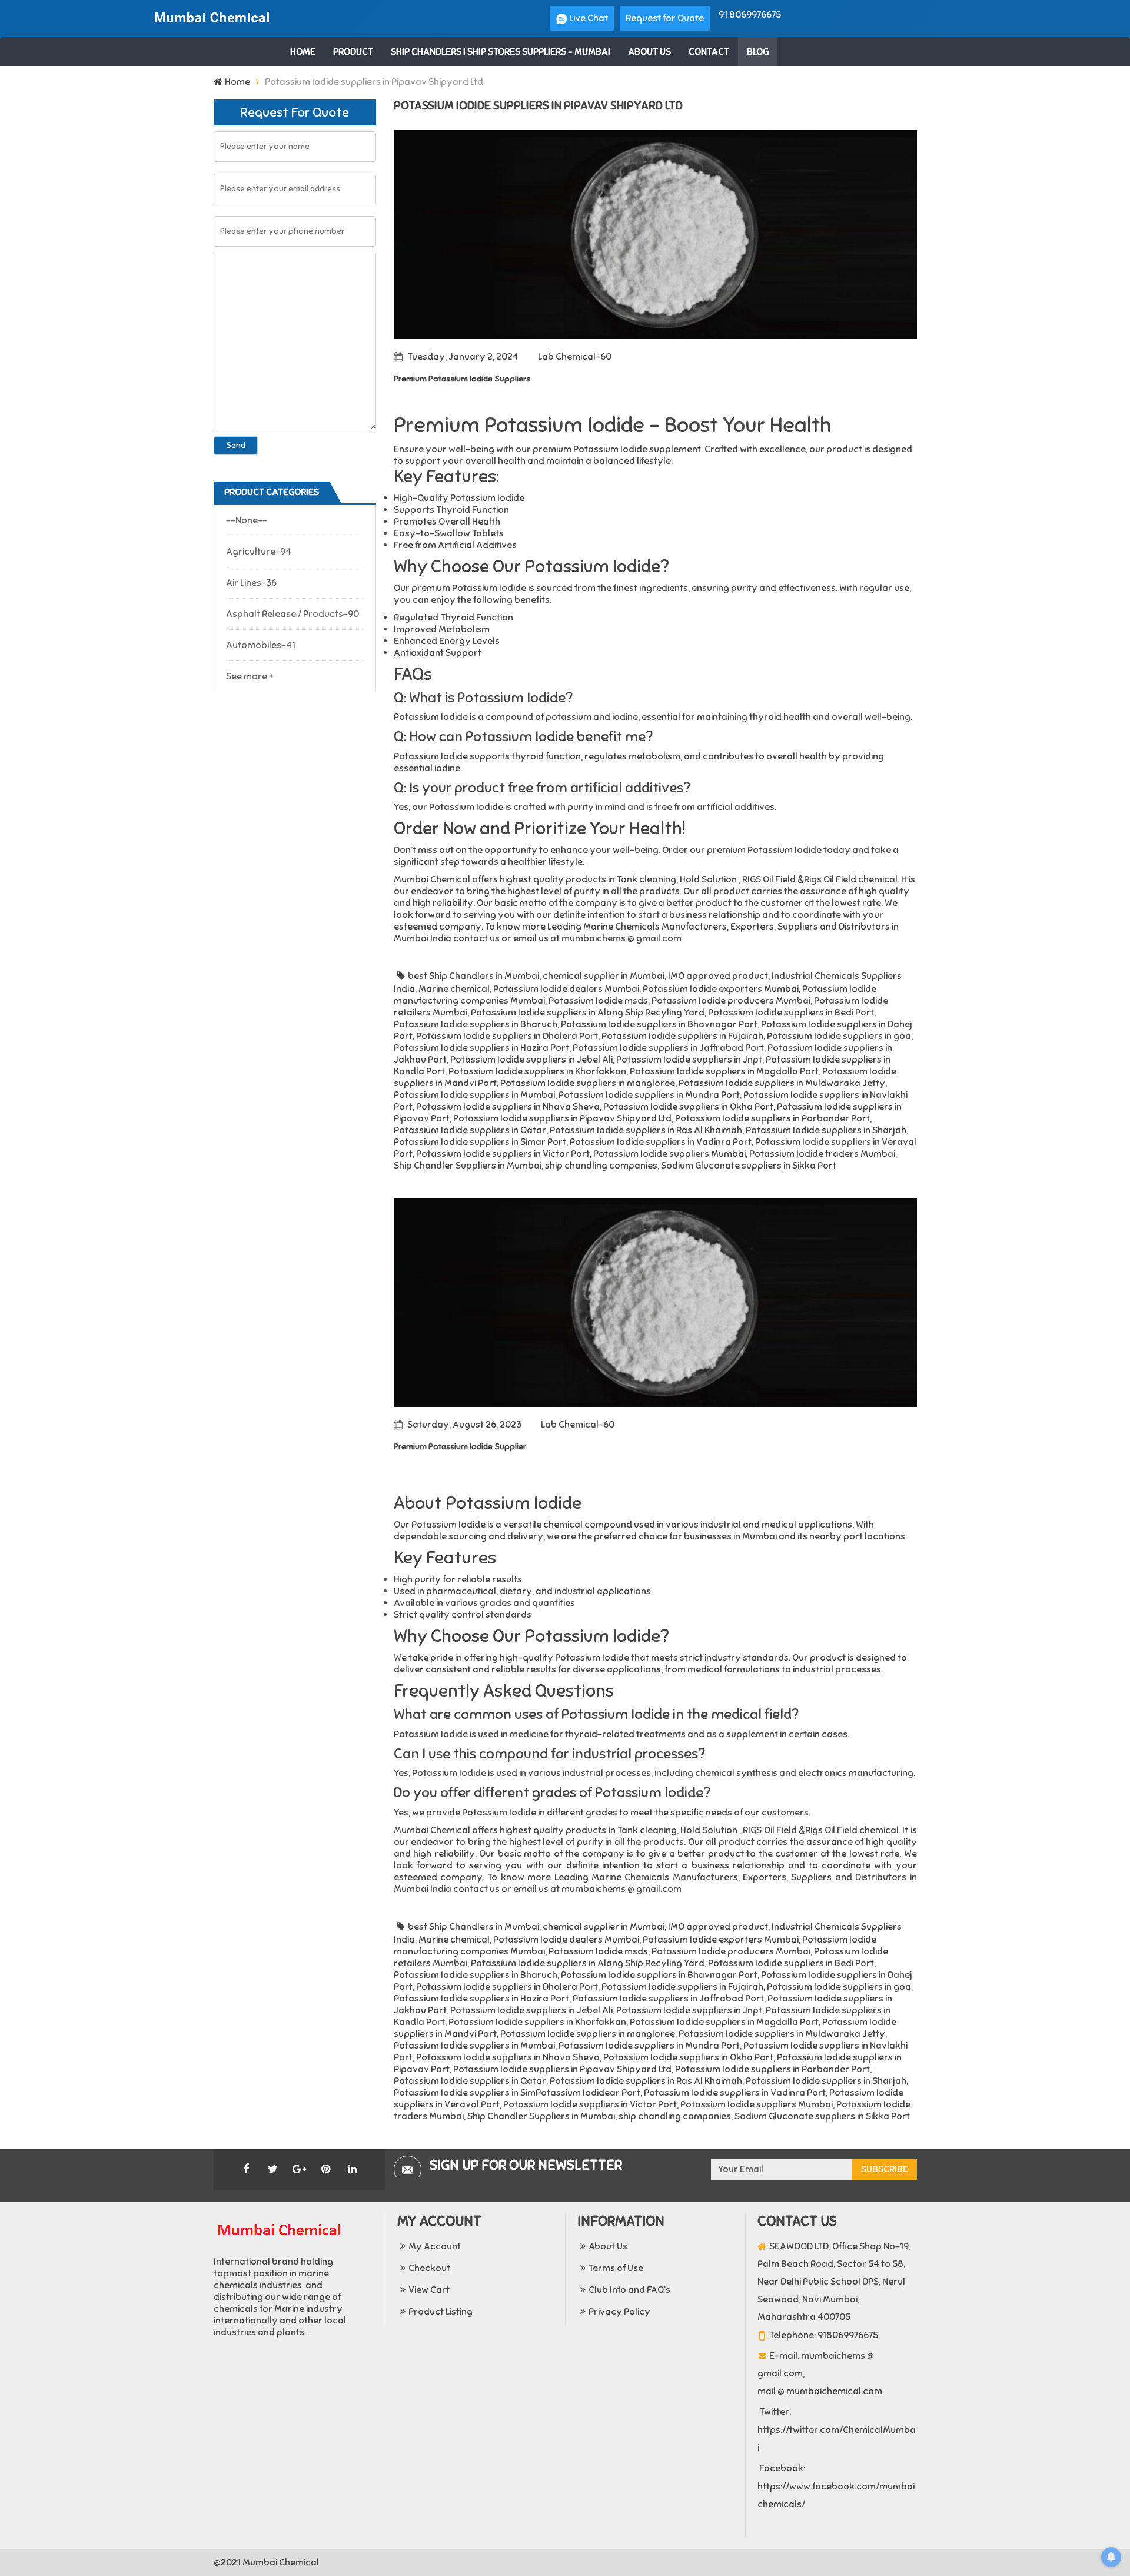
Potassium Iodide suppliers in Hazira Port (481, 1048)
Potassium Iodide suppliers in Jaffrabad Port (668, 1048)
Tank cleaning (647, 879)
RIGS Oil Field (769, 879)
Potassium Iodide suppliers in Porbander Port (772, 1118)
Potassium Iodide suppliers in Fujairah (682, 1036)
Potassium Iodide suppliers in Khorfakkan (537, 1071)
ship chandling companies (601, 1166)
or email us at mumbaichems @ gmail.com (591, 938)
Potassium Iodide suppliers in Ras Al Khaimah (646, 1130)
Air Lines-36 (251, 583)
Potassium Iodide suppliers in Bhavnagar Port (659, 1024)
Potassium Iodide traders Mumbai (822, 1154)
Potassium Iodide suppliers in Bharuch (476, 1024)
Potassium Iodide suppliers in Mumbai (474, 1095)
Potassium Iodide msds (598, 1001)
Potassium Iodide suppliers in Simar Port (480, 1142)
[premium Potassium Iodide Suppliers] (655, 235)
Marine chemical (454, 989)
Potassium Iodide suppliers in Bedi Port (791, 1013)
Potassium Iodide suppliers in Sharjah (826, 1130)
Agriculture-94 (259, 552)
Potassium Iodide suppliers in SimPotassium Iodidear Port (517, 2093)
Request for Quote (665, 18)
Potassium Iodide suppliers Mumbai (669, 1154)
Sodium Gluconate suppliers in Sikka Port (749, 1166)
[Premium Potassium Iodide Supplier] (655, 1302)
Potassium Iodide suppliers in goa (839, 1036)
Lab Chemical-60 (575, 357)
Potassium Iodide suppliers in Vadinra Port (661, 1142)
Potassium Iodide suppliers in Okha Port (688, 1107)
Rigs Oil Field (830, 879)
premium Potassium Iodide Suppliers (462, 379)
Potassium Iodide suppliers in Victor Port (503, 1154)
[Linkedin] (352, 2169)
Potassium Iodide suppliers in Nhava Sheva (508, 1107)
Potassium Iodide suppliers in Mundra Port (649, 1095)
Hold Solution (708, 879)
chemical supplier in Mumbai (604, 976)
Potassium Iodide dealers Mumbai (566, 989)
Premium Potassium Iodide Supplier (460, 1447)
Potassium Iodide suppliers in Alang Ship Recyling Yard (588, 1013)
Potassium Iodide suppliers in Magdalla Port (724, 1071)
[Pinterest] (325, 2169)
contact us (476, 938)
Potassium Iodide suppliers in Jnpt (689, 1060)
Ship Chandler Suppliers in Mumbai (468, 1166)
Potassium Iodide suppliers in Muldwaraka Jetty (782, 1083)
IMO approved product (718, 976)
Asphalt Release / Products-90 (293, 614)
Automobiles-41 (261, 645)
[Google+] (299, 2169)
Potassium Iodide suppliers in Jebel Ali (531, 1060)
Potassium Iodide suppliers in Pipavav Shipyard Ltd (562, 1118)
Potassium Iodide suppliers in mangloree (588, 1083)
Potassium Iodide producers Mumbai (731, 1001)
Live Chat (588, 18)
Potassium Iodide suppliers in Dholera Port (507, 1036)
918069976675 (848, 2335)
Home (237, 82)
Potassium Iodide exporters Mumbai (721, 989)
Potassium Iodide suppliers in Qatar (470, 1130)
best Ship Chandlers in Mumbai (473, 976)
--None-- (247, 520)
